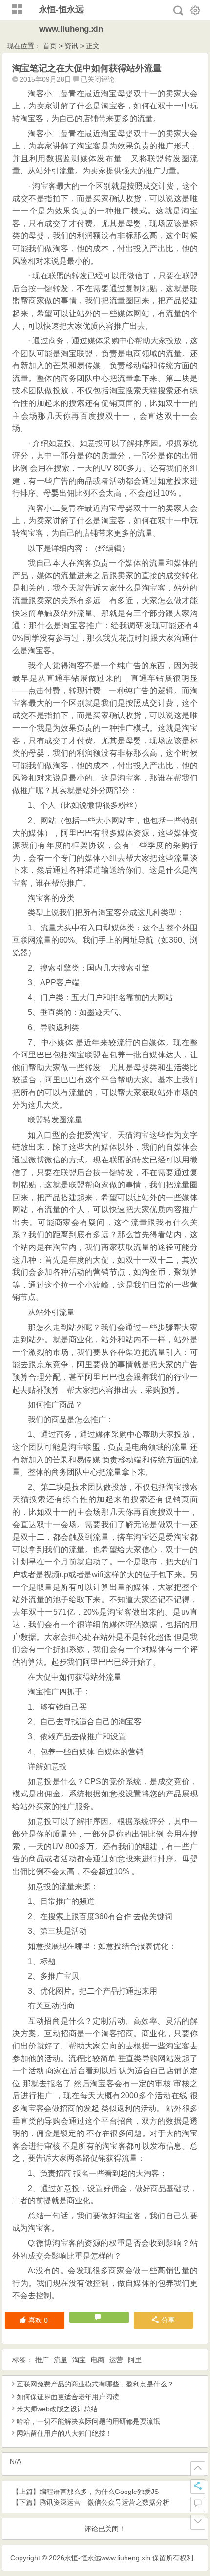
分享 (168, 2320)
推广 (42, 2360)
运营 (116, 2360)
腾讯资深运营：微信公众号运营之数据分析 (105, 2502)
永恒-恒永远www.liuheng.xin (107, 2558)
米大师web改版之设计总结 (57, 2409)
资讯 (71, 46)
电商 (98, 2360)
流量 (61, 2360)
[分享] (198, 2487)
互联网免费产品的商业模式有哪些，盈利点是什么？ (95, 2384)
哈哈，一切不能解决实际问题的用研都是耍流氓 (88, 2421)
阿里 (135, 2360)
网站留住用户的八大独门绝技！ (64, 2433)
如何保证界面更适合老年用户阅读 (68, 2397)
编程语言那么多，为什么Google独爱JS (99, 2492)
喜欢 (38, 2320)
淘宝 (79, 2360)
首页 (50, 46)
